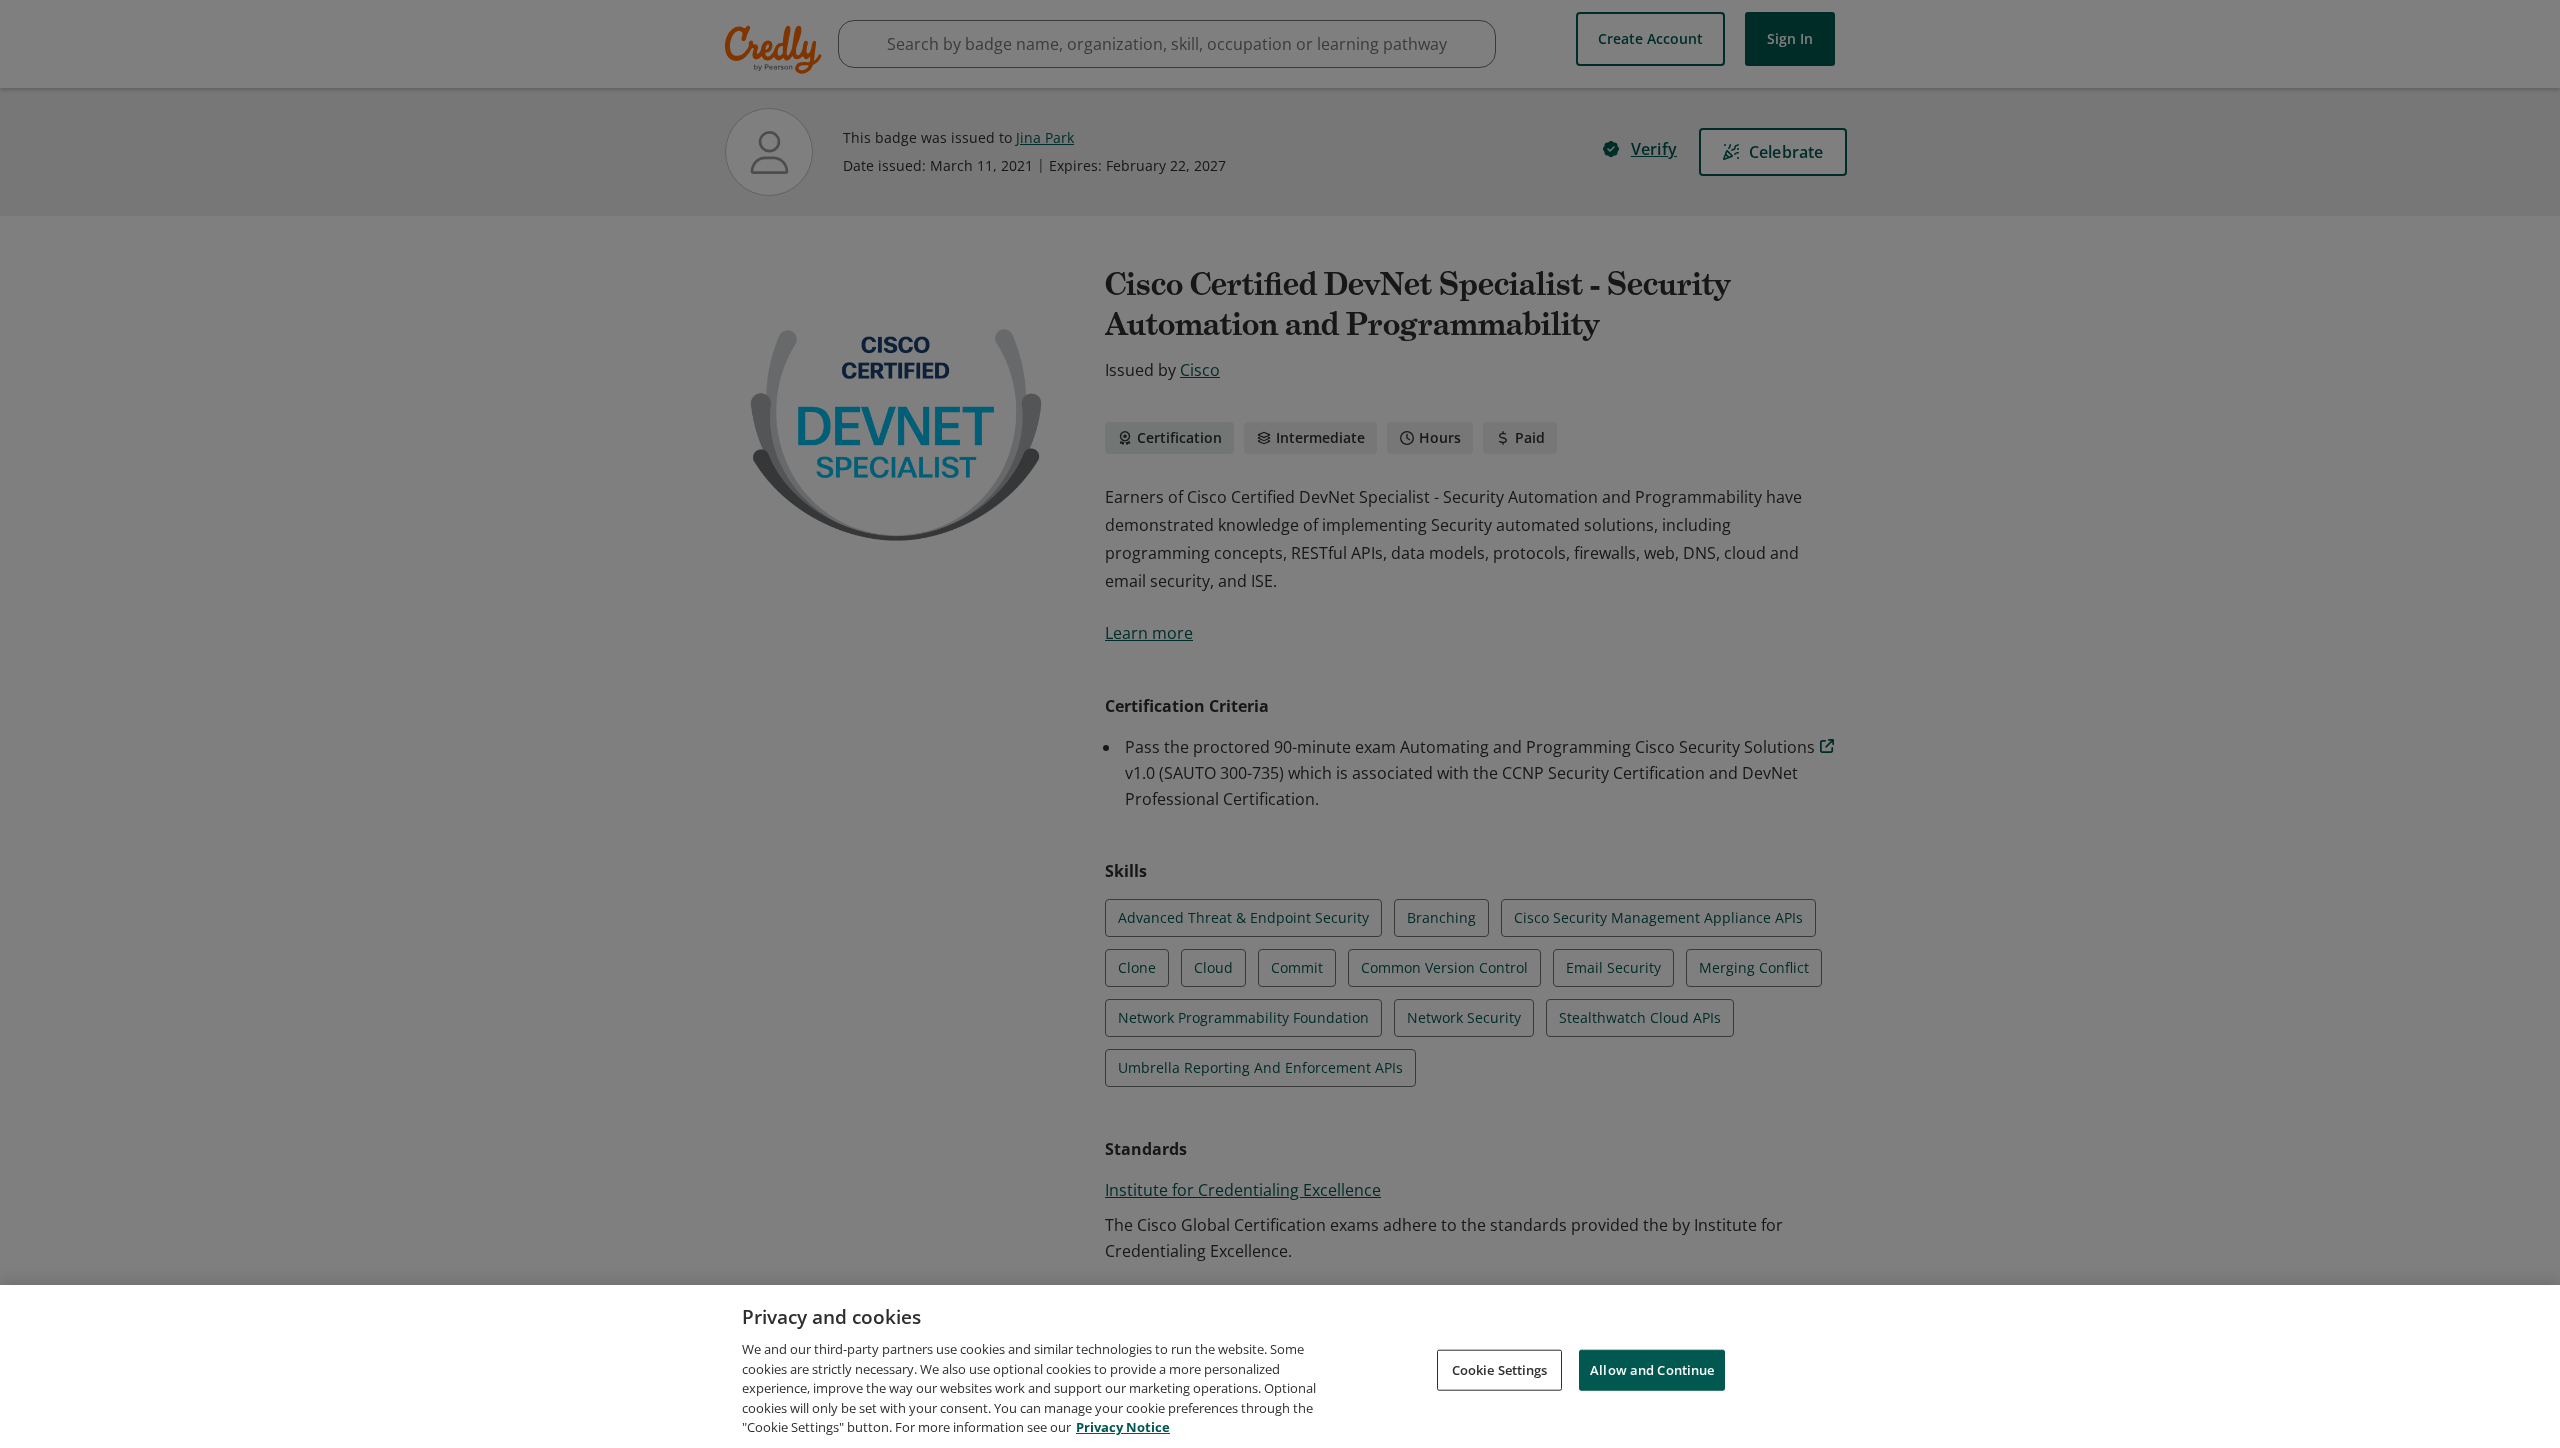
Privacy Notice (1123, 1427)
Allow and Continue (1652, 1369)
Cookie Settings (1500, 1369)
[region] (1280, 1366)
